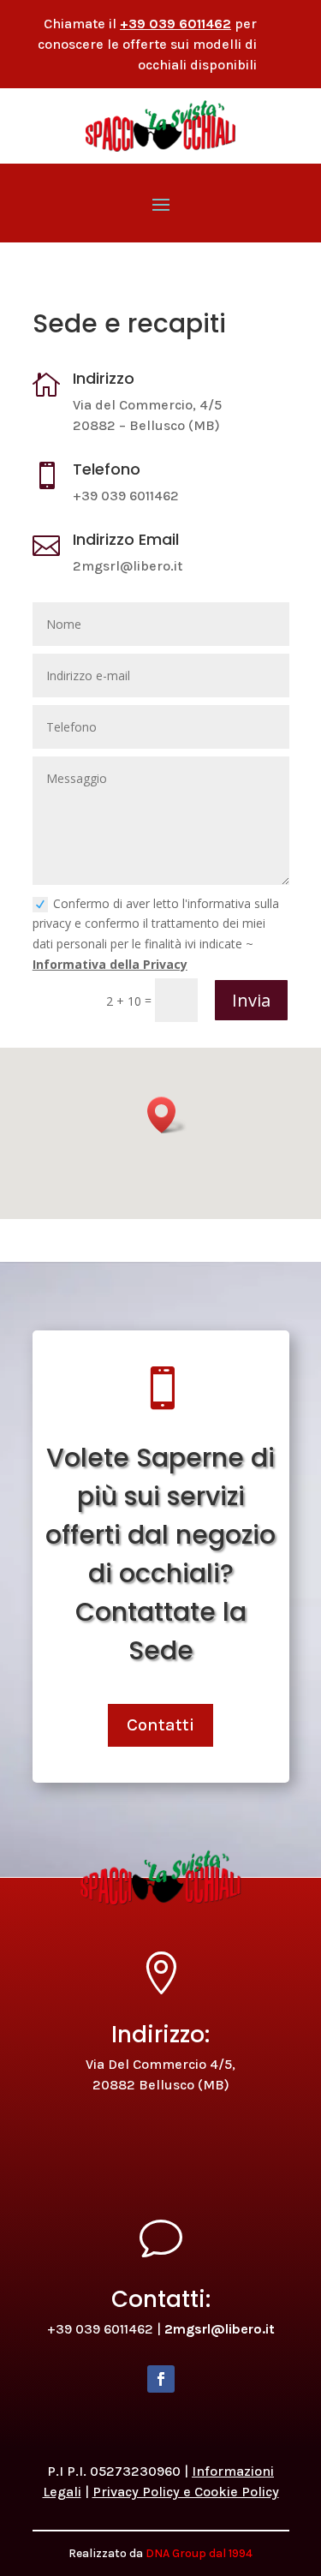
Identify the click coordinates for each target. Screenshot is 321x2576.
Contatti (160, 1725)
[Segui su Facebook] (161, 2379)
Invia (251, 1000)
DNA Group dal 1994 (199, 2553)
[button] (167, 1115)
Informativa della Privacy (110, 964)
